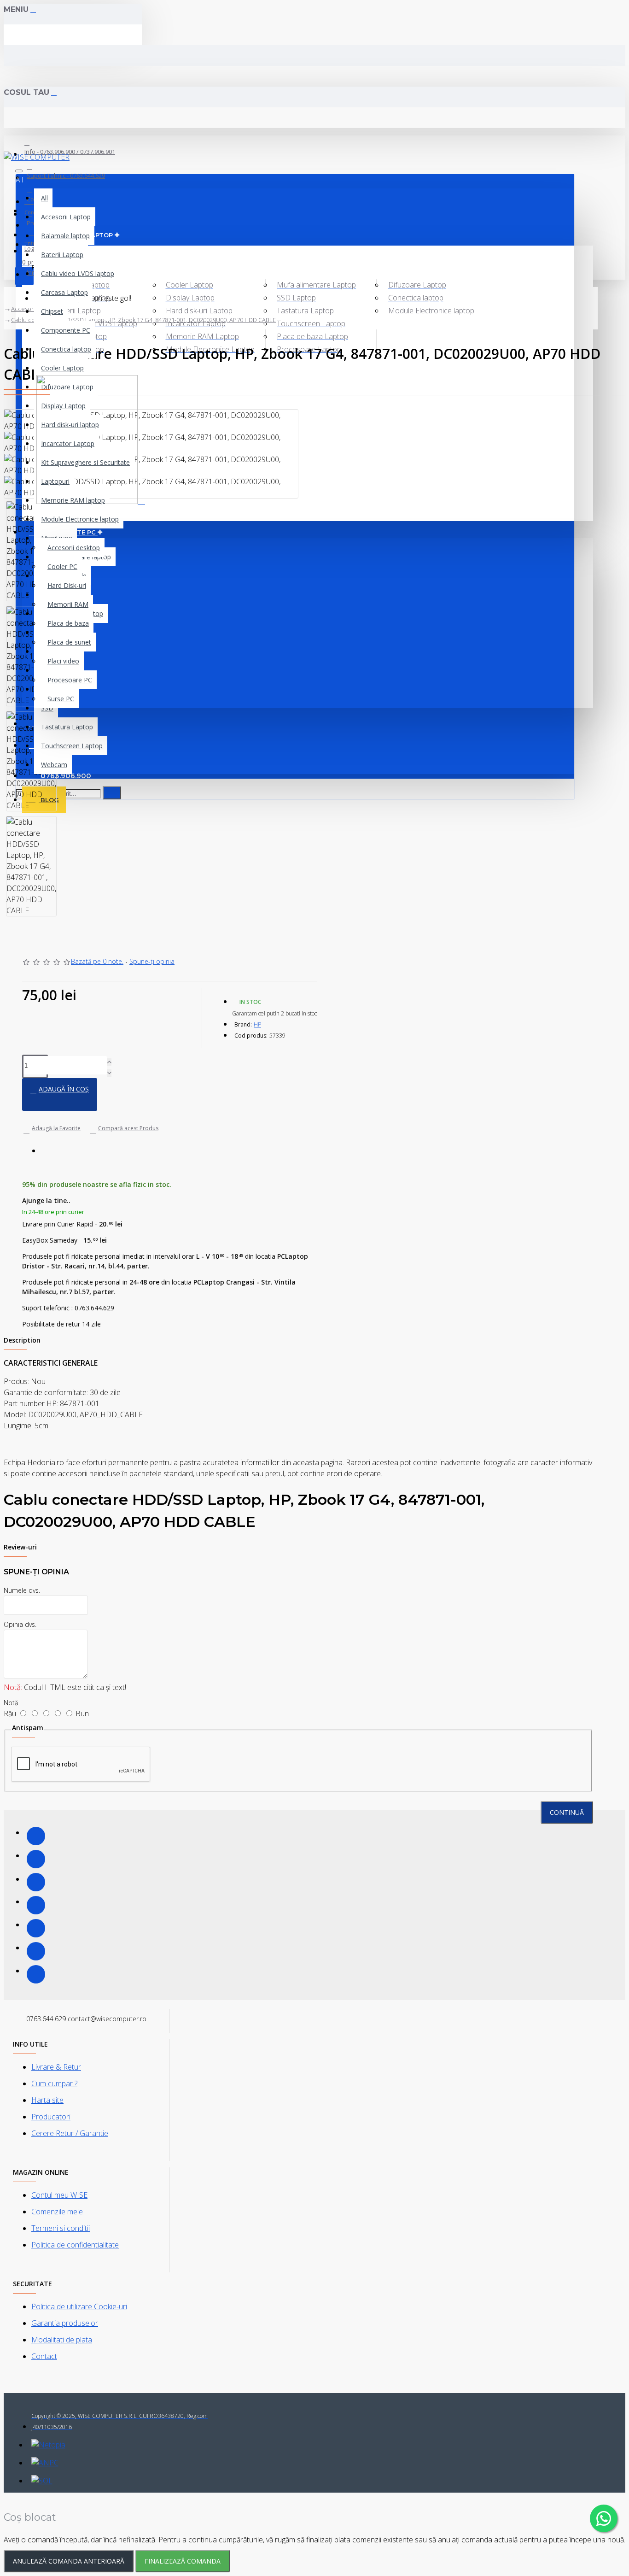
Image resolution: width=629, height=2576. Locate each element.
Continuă (567, 1812)
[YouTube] (36, 1928)
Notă (11, 1703)
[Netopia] (48, 2445)
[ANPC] (45, 2463)
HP (257, 1024)
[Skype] (36, 1951)
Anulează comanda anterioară (69, 2561)
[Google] (36, 1974)
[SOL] (42, 2481)
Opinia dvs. (20, 1624)
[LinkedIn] (36, 1905)
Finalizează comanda (183, 2561)
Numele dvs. (22, 1590)
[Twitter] (36, 1859)
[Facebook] (36, 1836)
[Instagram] (36, 1882)
